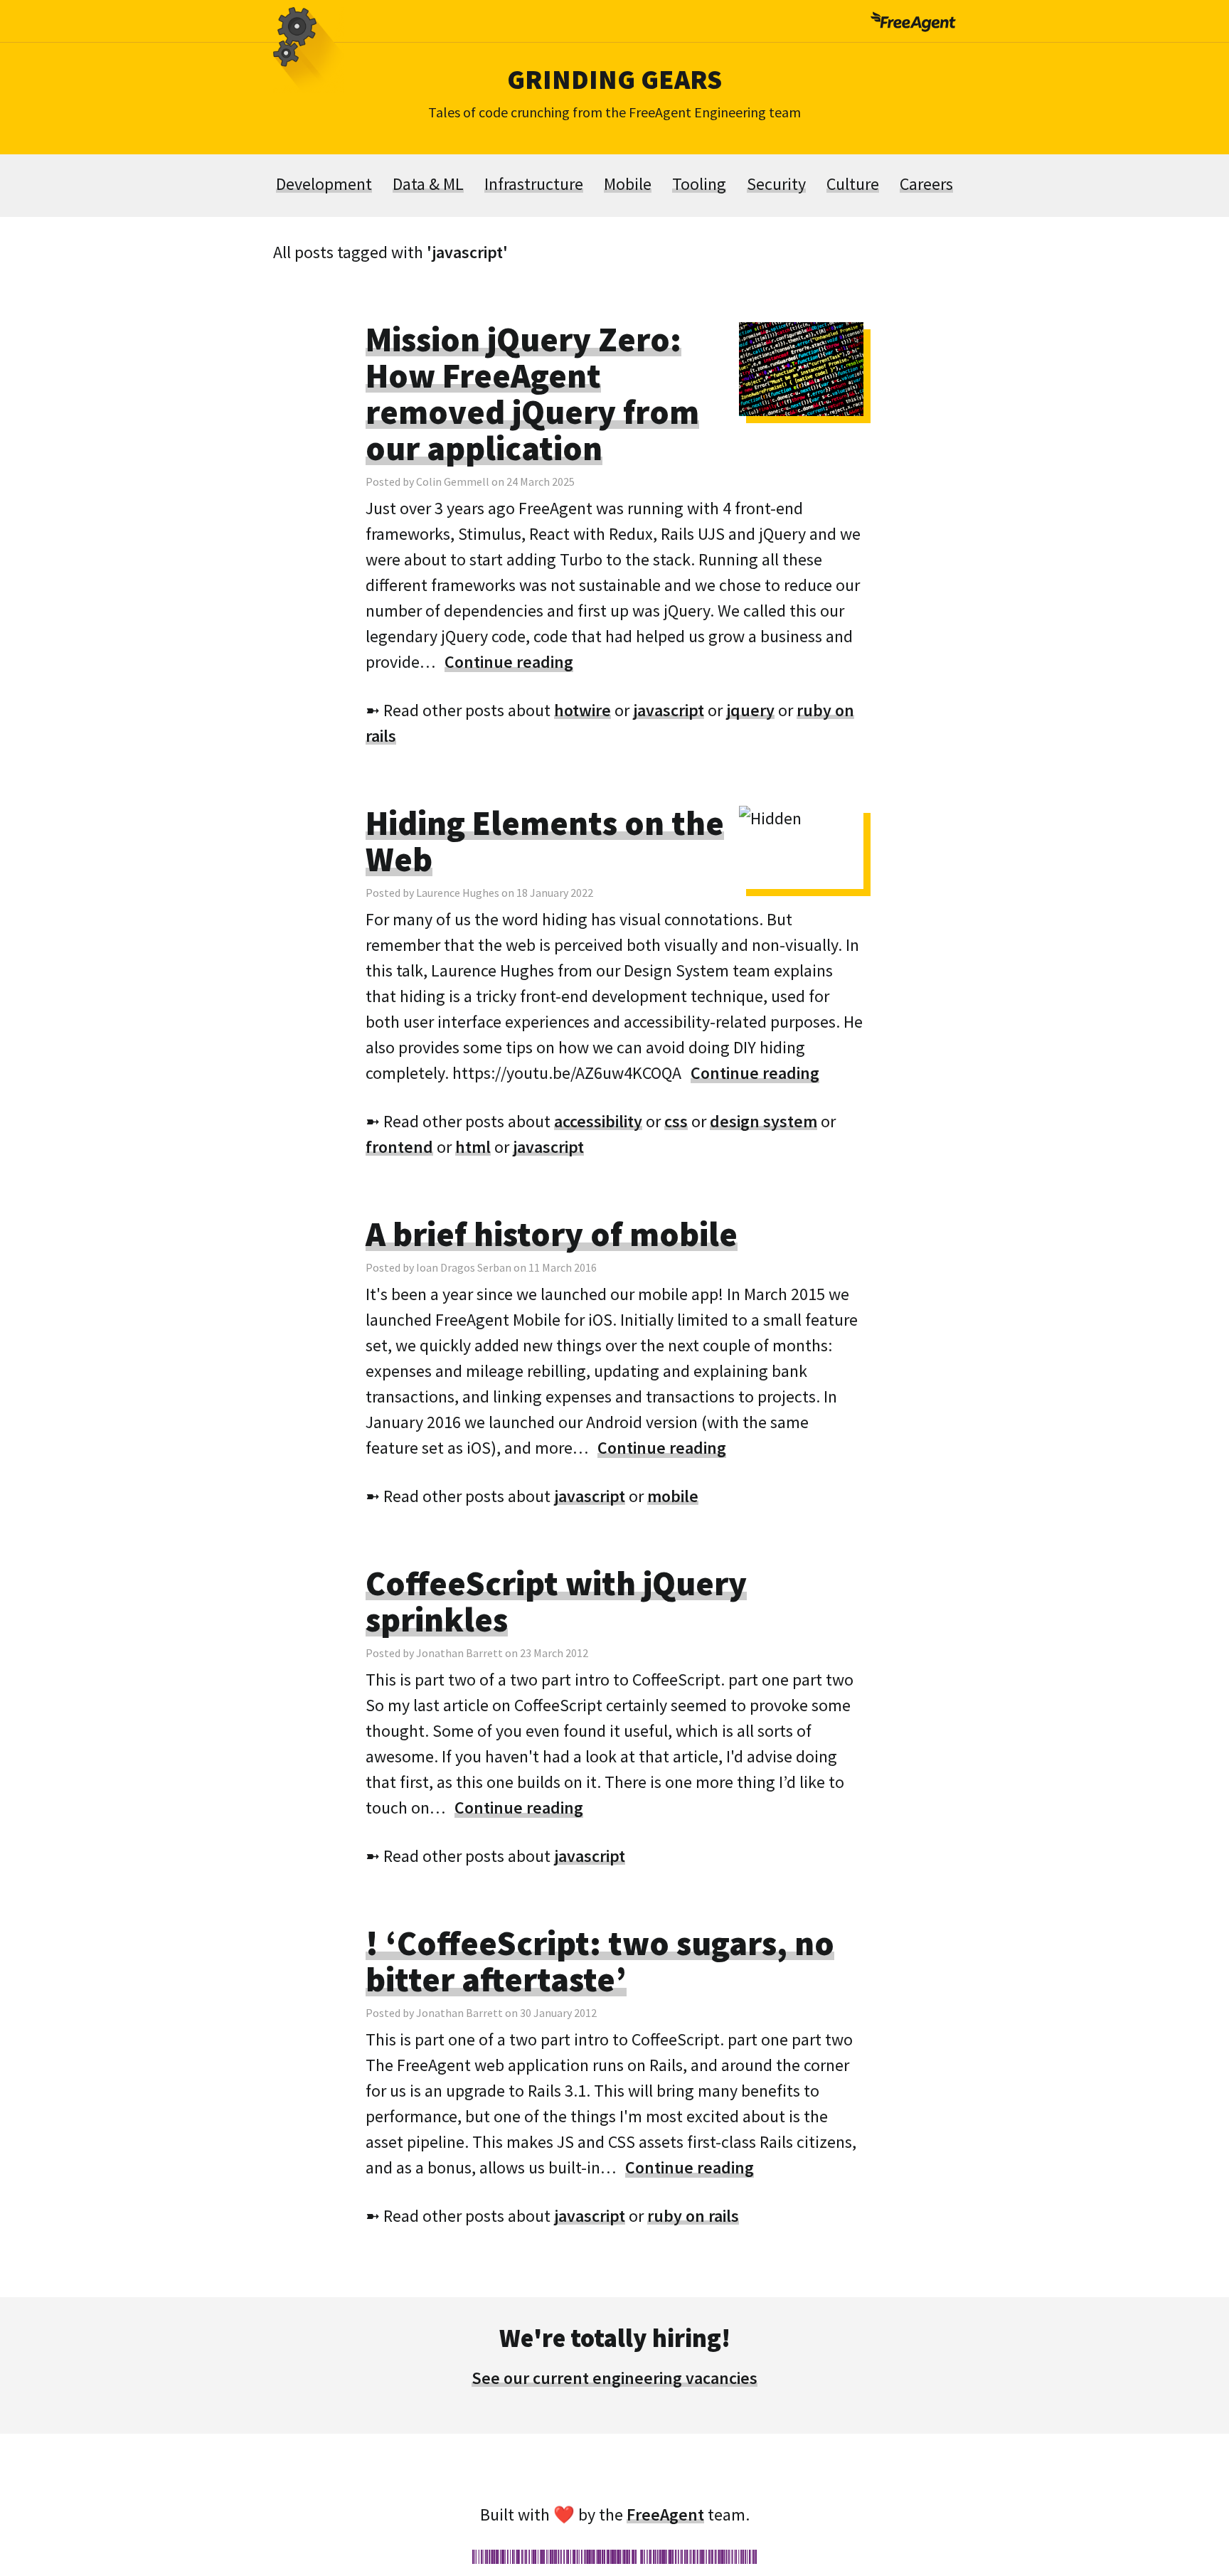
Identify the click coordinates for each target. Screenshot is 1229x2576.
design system (764, 1121)
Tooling (699, 184)
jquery (750, 710)
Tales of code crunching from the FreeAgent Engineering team (614, 112)
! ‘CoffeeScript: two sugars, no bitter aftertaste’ (600, 1961)
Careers (926, 184)
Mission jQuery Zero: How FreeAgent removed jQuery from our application (532, 394)
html (473, 1147)
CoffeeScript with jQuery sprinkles (556, 1601)
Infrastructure (534, 184)
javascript (669, 710)
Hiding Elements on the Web (545, 841)
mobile (673, 1496)
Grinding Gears (614, 79)
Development (324, 184)
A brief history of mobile (552, 1234)
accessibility (598, 1121)
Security (776, 184)
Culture (853, 184)
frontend (399, 1147)
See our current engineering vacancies (614, 2378)
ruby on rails (693, 2216)
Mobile (628, 184)
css (676, 1121)
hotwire (582, 710)
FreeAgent (665, 2514)
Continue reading (509, 662)
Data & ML (428, 184)
